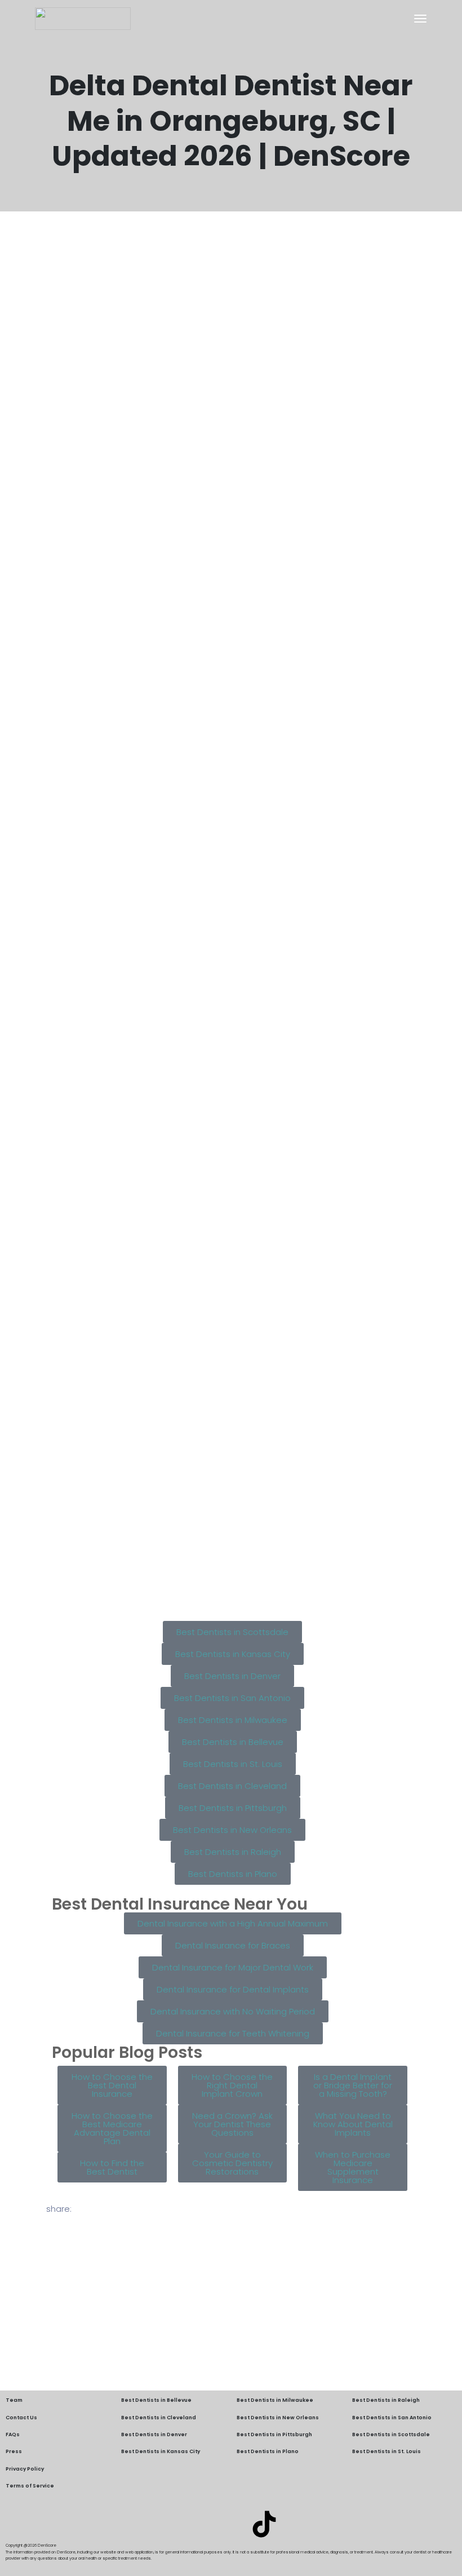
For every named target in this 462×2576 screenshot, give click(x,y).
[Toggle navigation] (420, 19)
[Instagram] (231, 2524)
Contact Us (21, 2418)
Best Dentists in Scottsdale (391, 2434)
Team (14, 2400)
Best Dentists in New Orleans (278, 2418)
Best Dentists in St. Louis (387, 2451)
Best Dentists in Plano (268, 2451)
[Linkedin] (198, 2524)
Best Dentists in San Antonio (392, 2418)
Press (14, 2451)
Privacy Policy (25, 2469)
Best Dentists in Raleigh (386, 2400)
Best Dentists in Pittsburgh (274, 2434)
